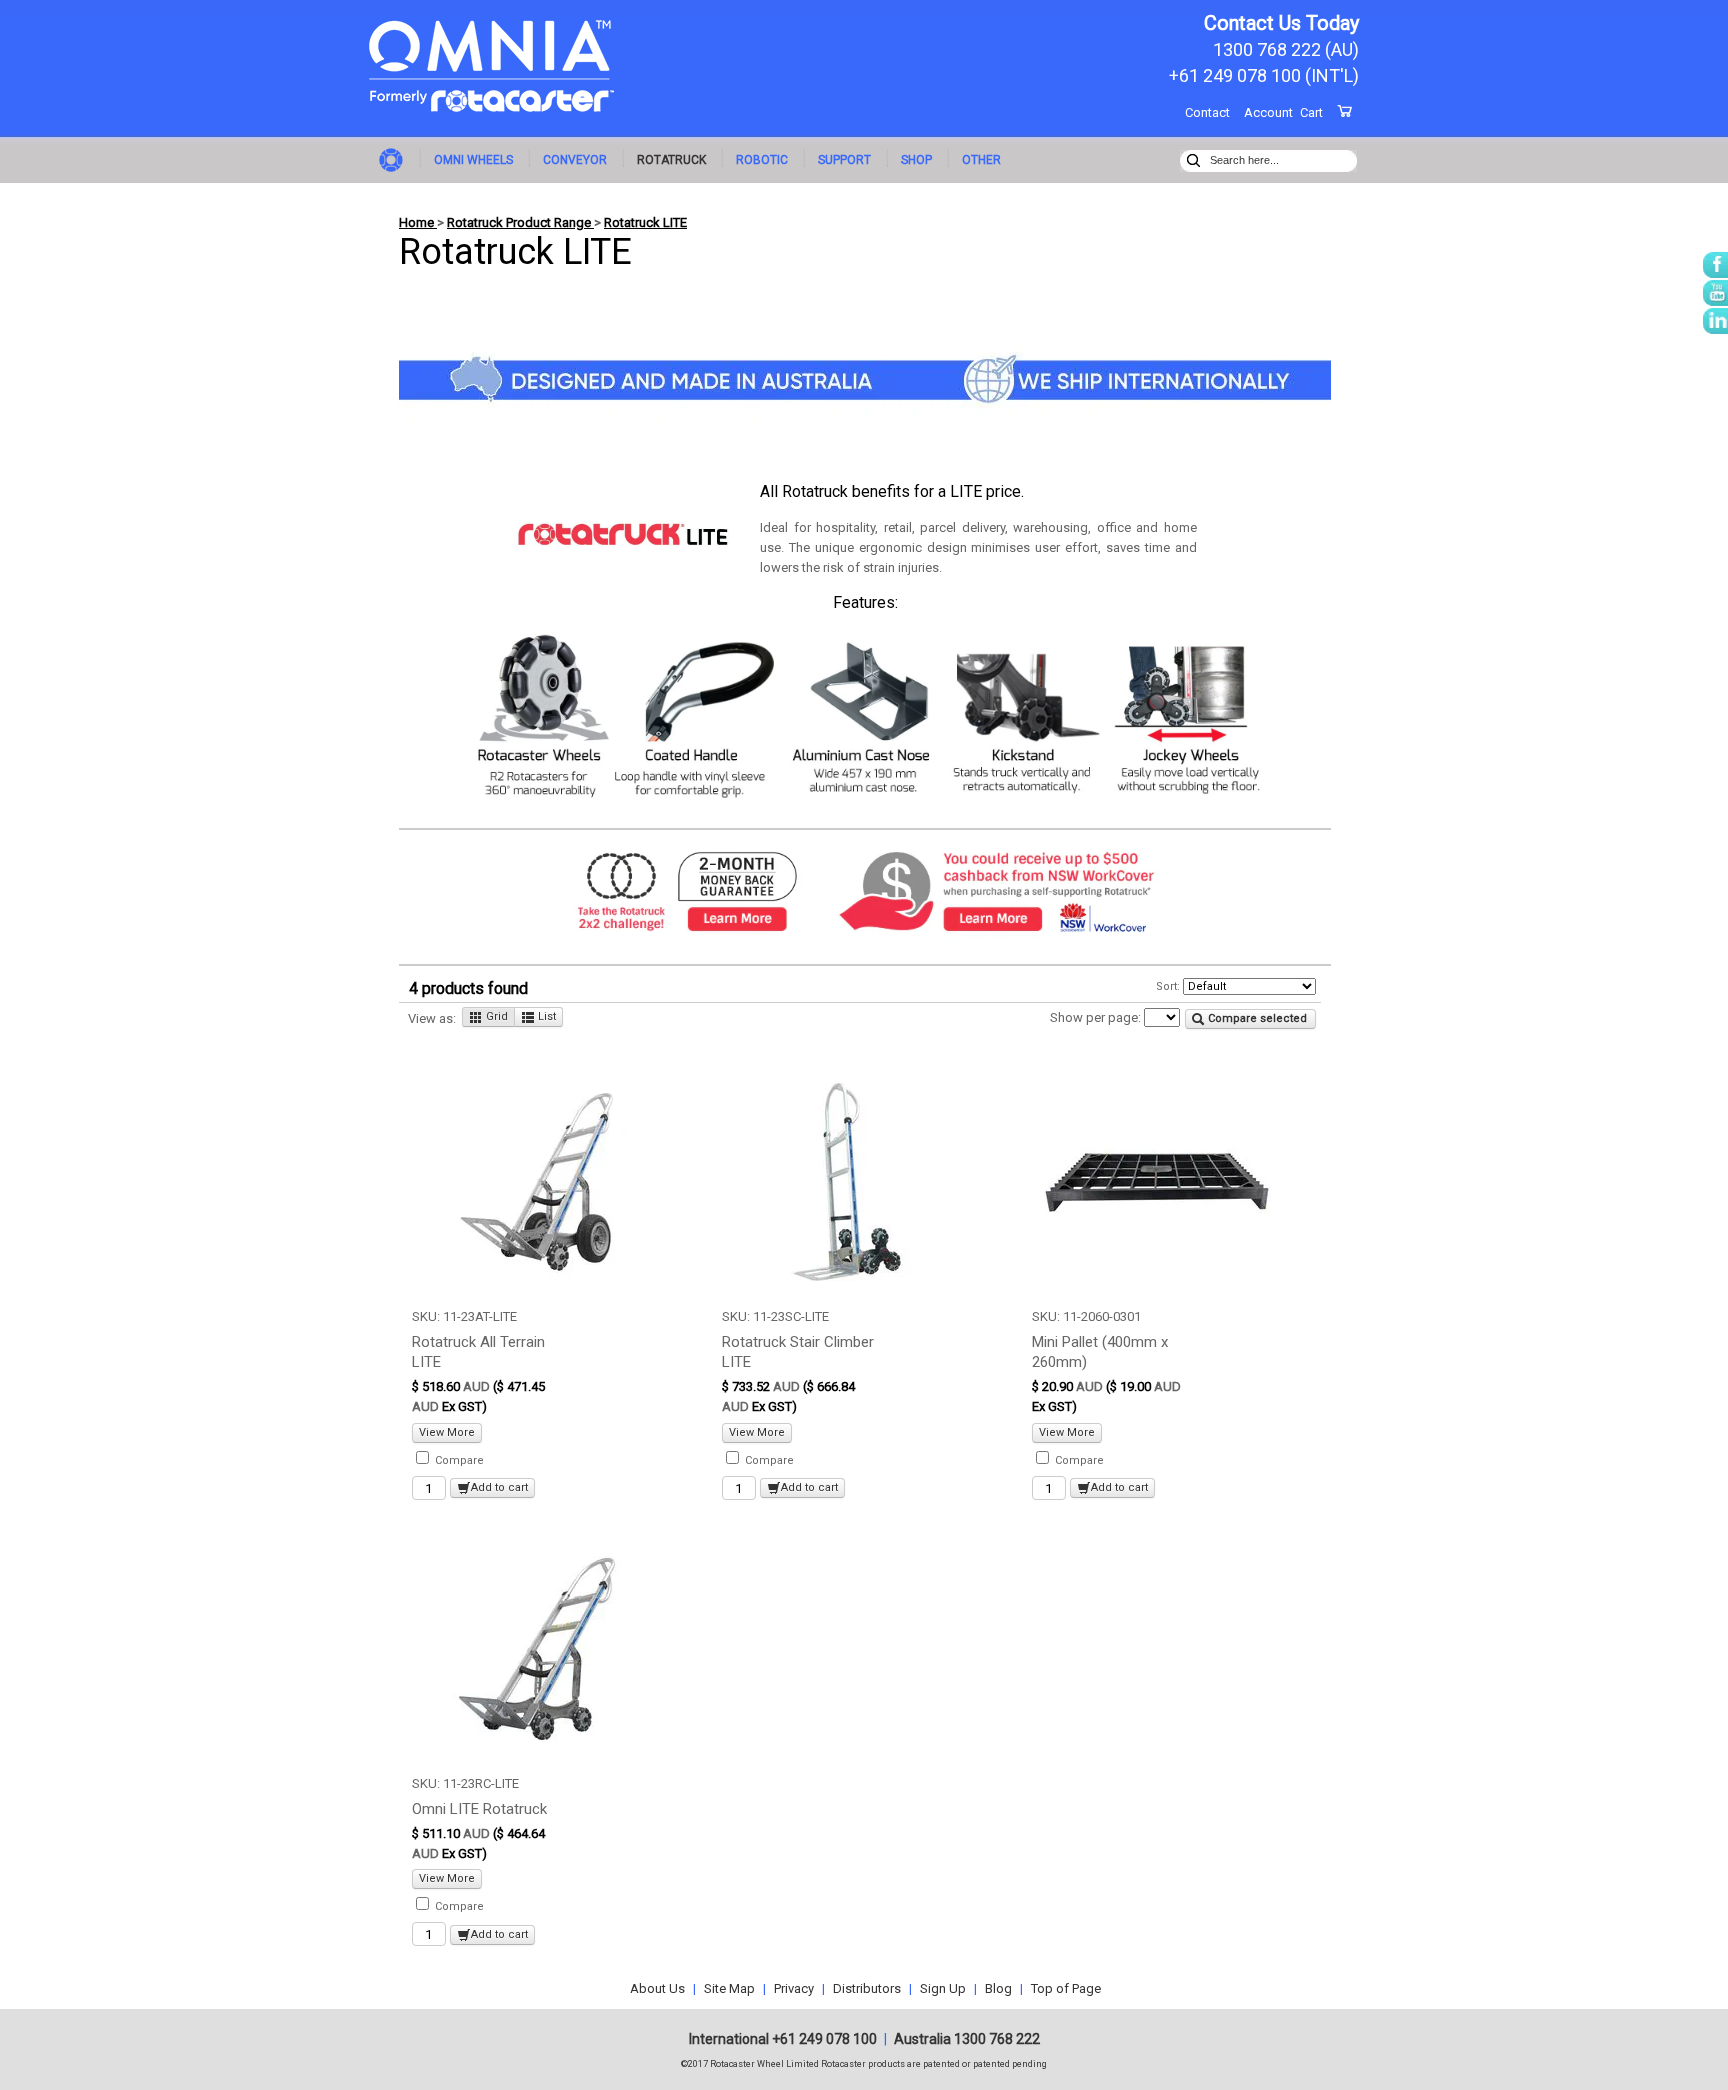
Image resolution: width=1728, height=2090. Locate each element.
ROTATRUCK (671, 160)
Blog (998, 1988)
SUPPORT (844, 160)
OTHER (981, 160)
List (545, 1016)
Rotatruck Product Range (520, 222)
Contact (1207, 112)
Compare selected (1256, 1018)
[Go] (1193, 158)
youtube (1715, 293)
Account (1268, 112)
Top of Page (1066, 1988)
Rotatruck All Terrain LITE (478, 1352)
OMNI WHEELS (473, 160)
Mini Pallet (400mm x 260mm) (1100, 1352)
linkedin (1715, 321)
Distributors (867, 1988)
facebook (1715, 265)
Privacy (794, 1988)
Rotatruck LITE (645, 222)
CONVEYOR (575, 160)
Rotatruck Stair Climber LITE (798, 1352)
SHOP (916, 160)
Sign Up (943, 1988)
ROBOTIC (762, 160)
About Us (657, 1988)
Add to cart (499, 1487)
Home (394, 158)
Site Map (729, 1988)
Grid (495, 1016)
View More (447, 1432)
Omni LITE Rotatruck (479, 1809)
